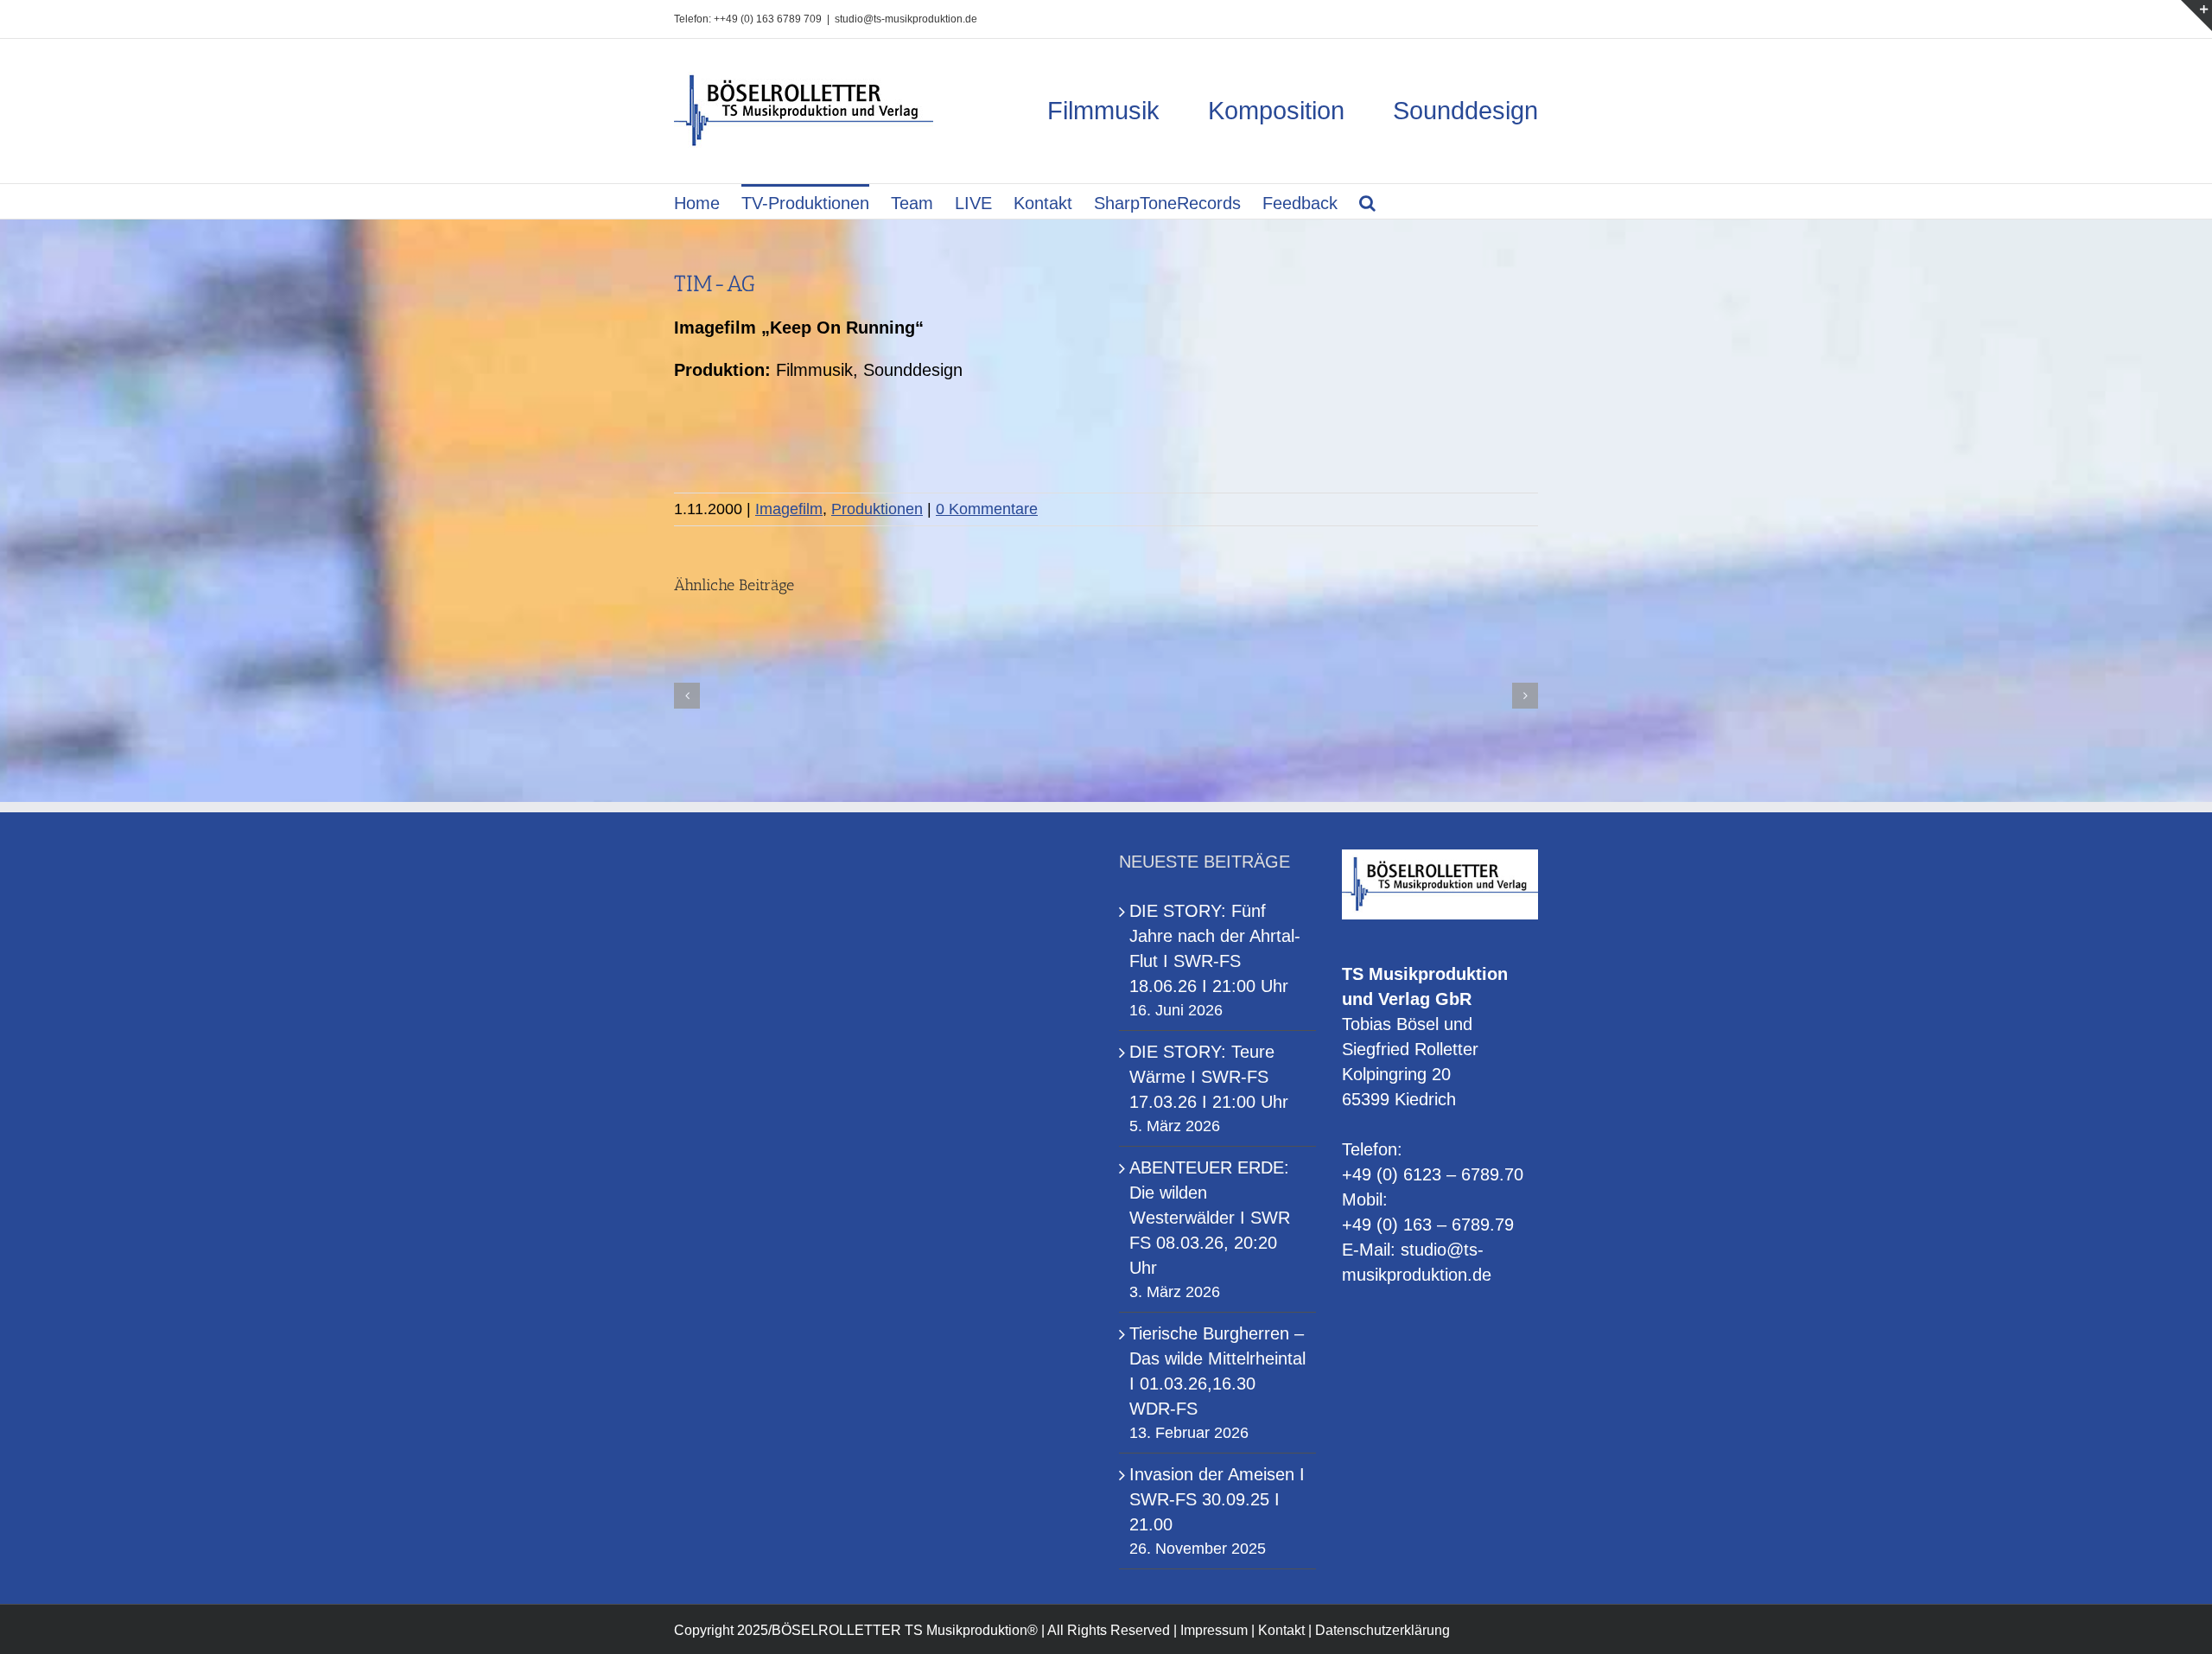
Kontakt (1281, 1630)
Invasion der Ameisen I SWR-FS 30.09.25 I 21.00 (1217, 1499)
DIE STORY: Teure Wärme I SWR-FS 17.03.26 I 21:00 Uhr (1209, 1077)
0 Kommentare (987, 509)
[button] (1367, 201)
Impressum (1214, 1630)
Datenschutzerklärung (1382, 1630)
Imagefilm (789, 509)
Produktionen (877, 509)
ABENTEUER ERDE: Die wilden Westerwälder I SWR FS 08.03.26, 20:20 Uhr (1210, 1218)
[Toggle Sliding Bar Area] (2196, 16)
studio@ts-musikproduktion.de (906, 19)
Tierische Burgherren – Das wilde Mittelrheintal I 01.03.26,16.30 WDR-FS (1217, 1371)
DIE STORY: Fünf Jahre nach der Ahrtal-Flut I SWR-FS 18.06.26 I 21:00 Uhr (1215, 948)
